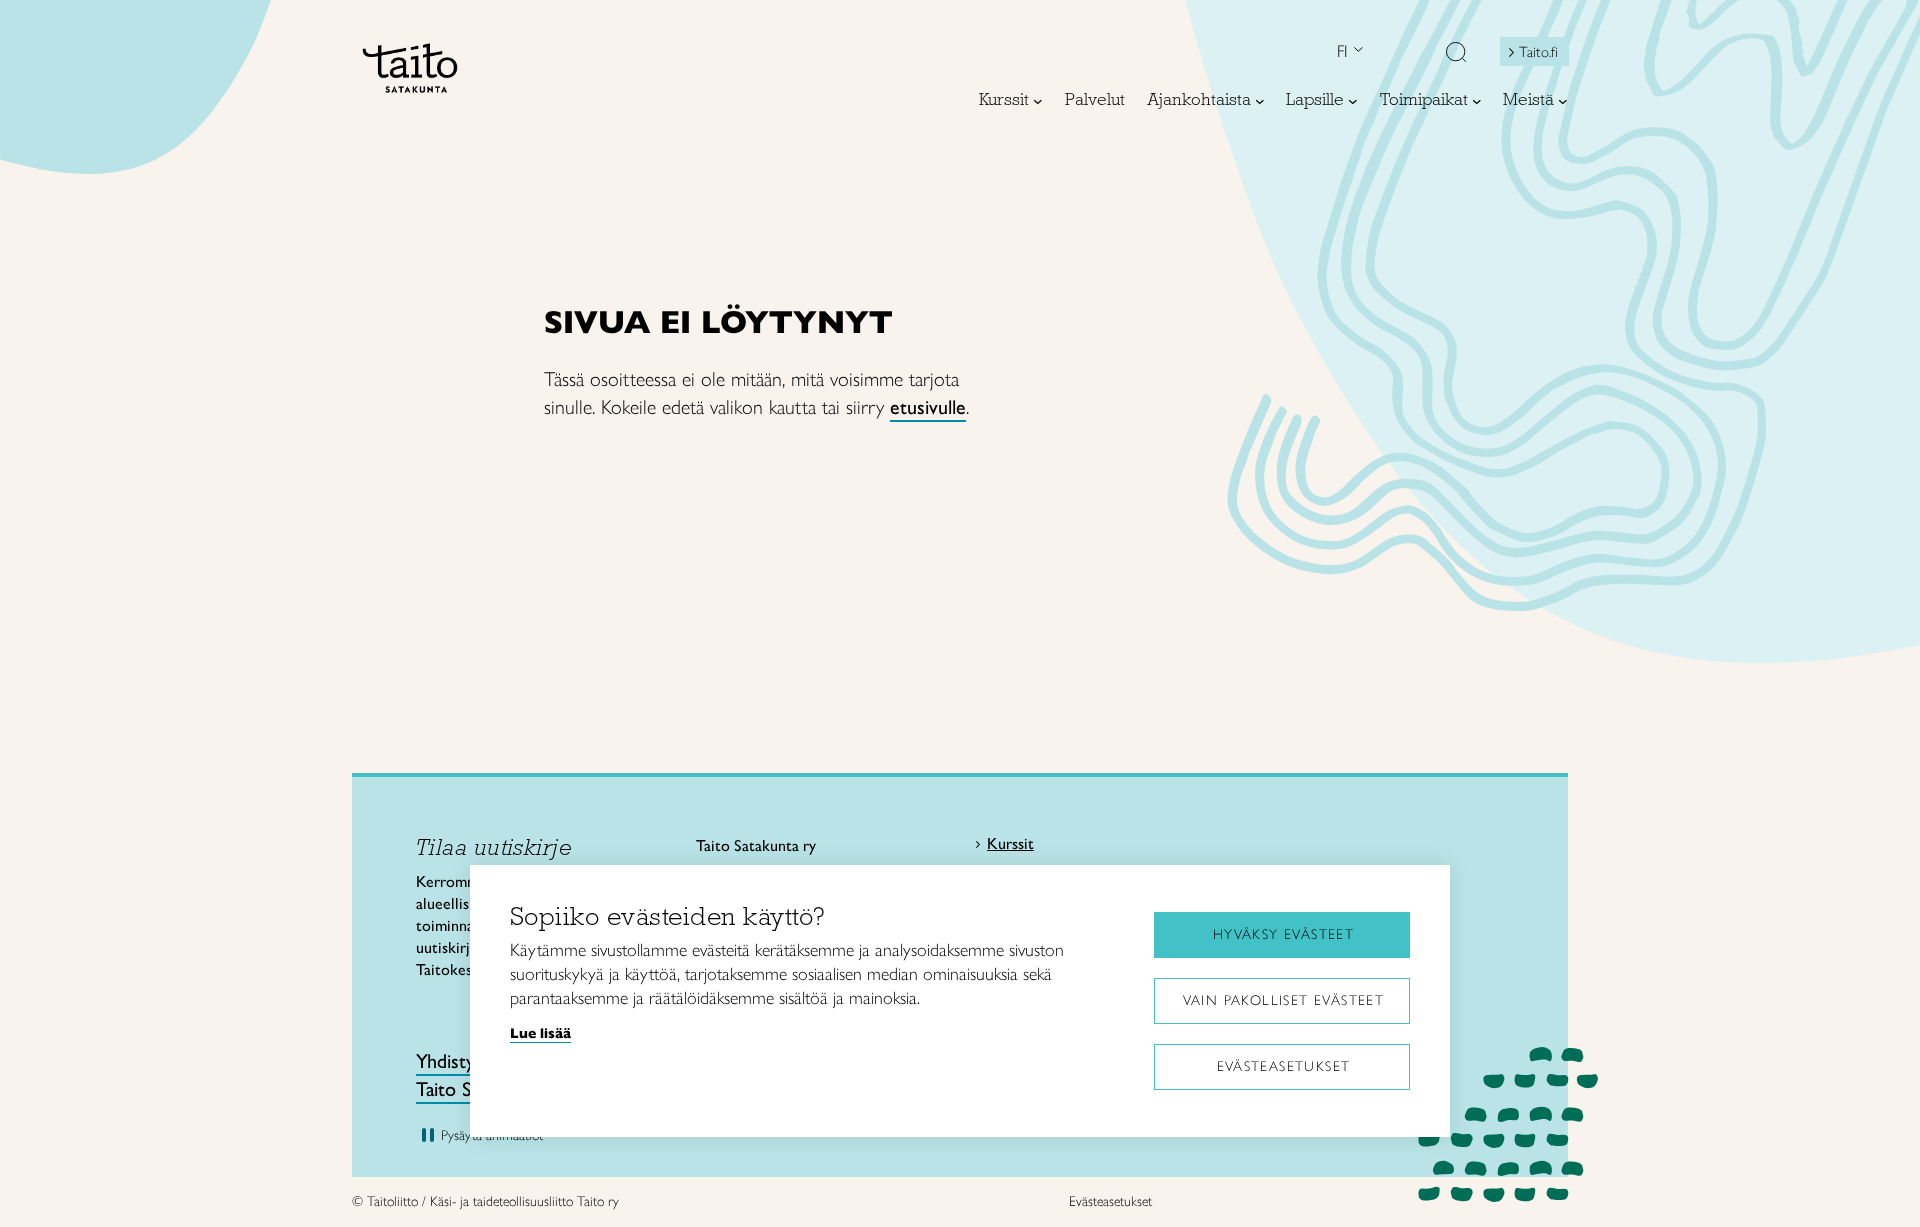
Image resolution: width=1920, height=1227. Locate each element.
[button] (1456, 54)
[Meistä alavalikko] (1563, 101)
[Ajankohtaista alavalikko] (1260, 101)
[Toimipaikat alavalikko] (1477, 101)
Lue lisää (540, 1033)
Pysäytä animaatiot (492, 1135)
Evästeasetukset (1284, 1066)
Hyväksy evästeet (1283, 934)
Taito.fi (1538, 52)
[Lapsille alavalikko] (1353, 101)
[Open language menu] (1356, 51)
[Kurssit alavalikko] (1038, 101)
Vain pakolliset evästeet (1284, 1000)
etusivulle (928, 407)
